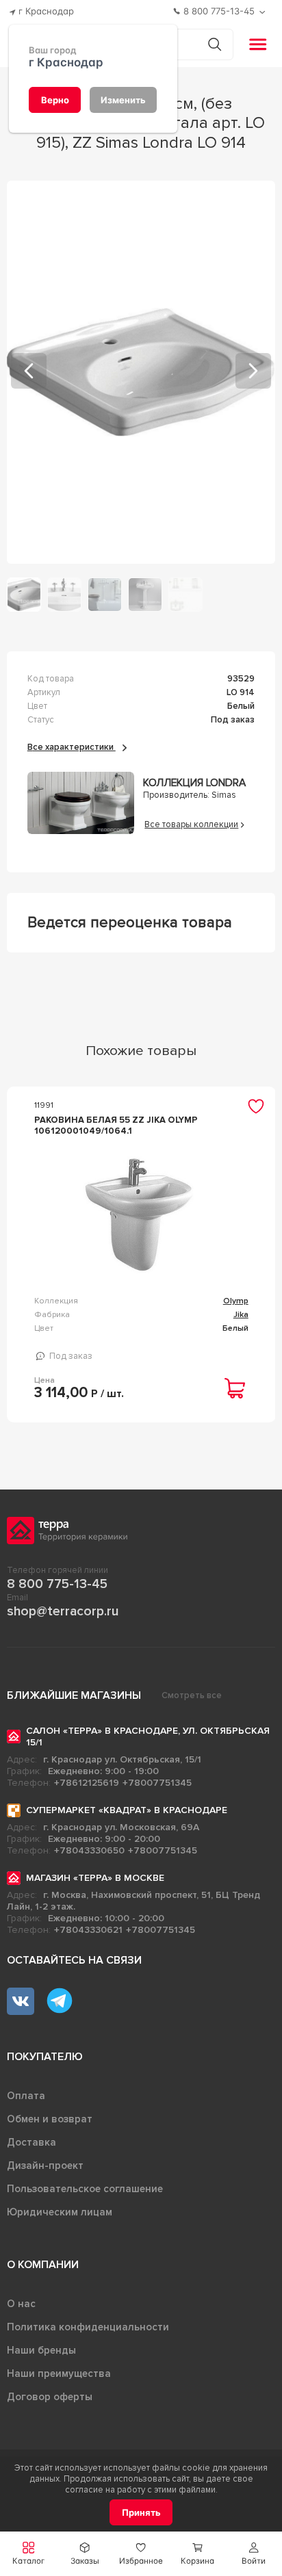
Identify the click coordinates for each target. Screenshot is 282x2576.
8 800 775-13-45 (57, 1584)
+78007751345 (157, 1783)
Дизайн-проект (45, 2165)
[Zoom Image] (141, 372)
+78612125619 (87, 1783)
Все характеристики (72, 747)
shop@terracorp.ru (63, 1611)
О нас (21, 2304)
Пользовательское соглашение (85, 2189)
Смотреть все (192, 1695)
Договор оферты (50, 2397)
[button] (254, 2554)
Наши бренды (41, 2350)
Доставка (31, 2142)
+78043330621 (88, 1930)
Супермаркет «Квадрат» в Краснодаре (127, 1810)
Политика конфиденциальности (88, 2327)
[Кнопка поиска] (215, 44)
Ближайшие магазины (74, 1695)
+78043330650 (89, 1850)
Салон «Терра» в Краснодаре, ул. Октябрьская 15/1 (148, 1736)
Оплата (26, 2096)
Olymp (236, 1301)
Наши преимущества (59, 2373)
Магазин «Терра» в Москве (95, 1878)
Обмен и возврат (50, 2119)
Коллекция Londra (194, 783)
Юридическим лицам (60, 2212)
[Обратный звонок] (264, 12)
